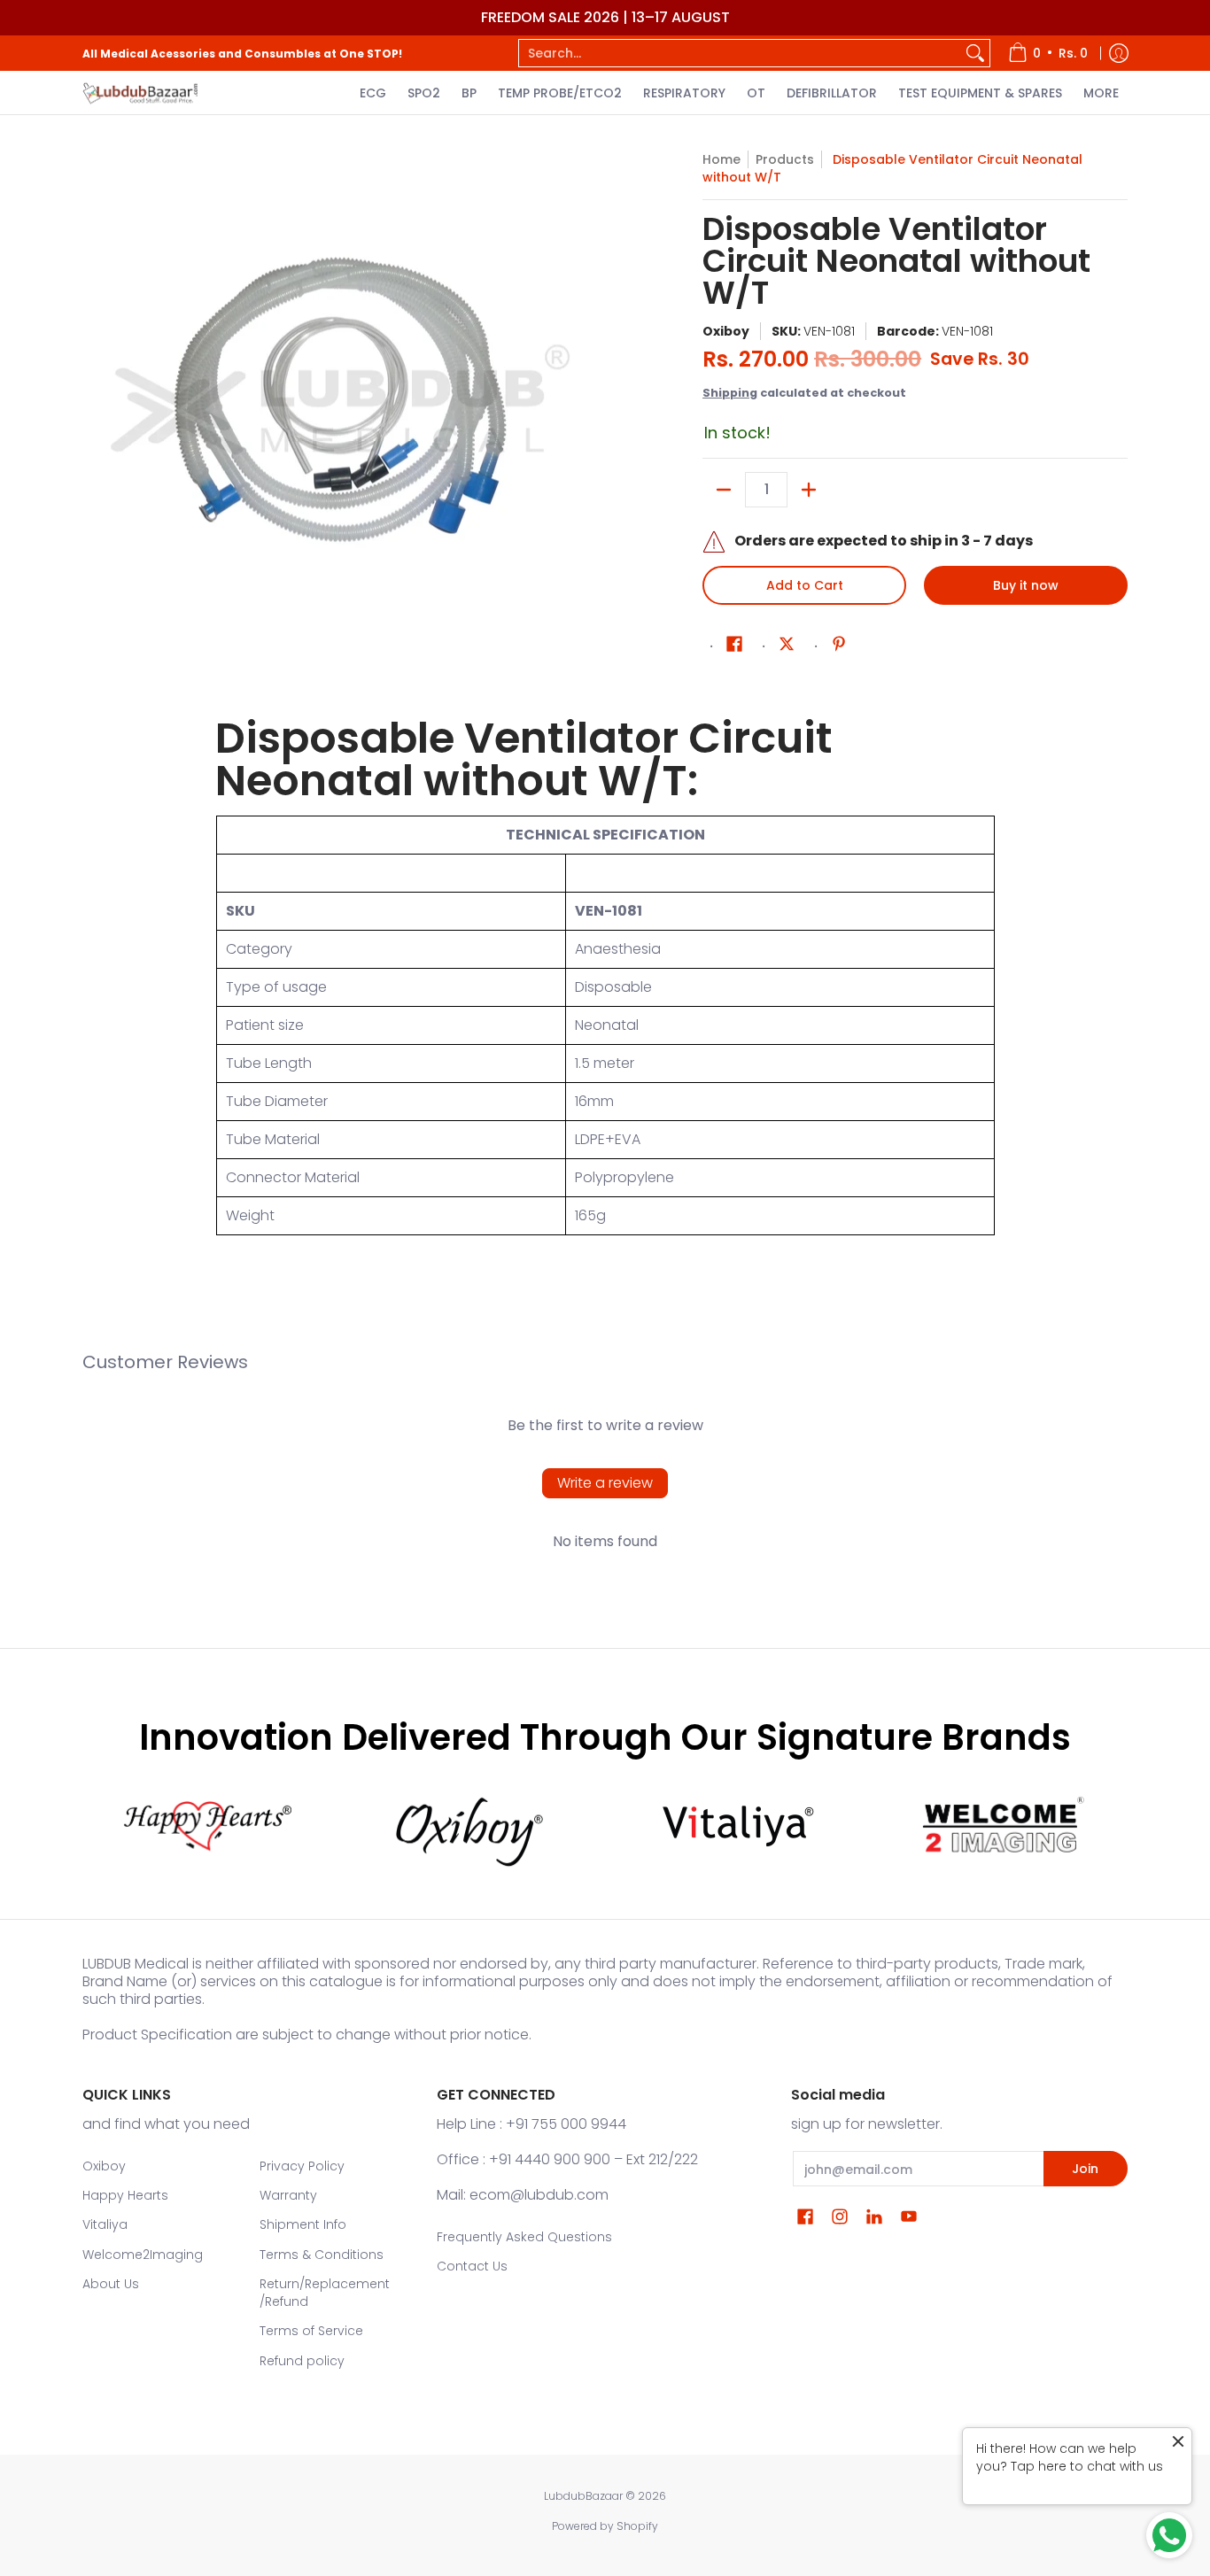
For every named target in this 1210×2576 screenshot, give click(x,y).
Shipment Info (303, 2224)
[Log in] (1119, 53)
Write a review (605, 1483)
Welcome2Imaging (143, 2255)
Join (1085, 2169)
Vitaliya (105, 2224)
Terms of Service (311, 2331)
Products (785, 159)
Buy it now (1026, 585)
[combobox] (740, 53)
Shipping (730, 393)
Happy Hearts (125, 2195)
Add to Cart (805, 585)
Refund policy (302, 2361)
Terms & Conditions (322, 2255)
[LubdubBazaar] (140, 93)
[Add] (809, 490)
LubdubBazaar (583, 2496)
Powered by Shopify (605, 2526)
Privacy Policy (302, 2166)
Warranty (288, 2195)
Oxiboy (726, 331)
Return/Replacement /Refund (325, 2293)
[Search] (975, 53)
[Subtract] (724, 490)
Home (721, 159)
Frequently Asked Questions (524, 2237)
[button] (734, 644)
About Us (111, 2284)
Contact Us (472, 2266)
